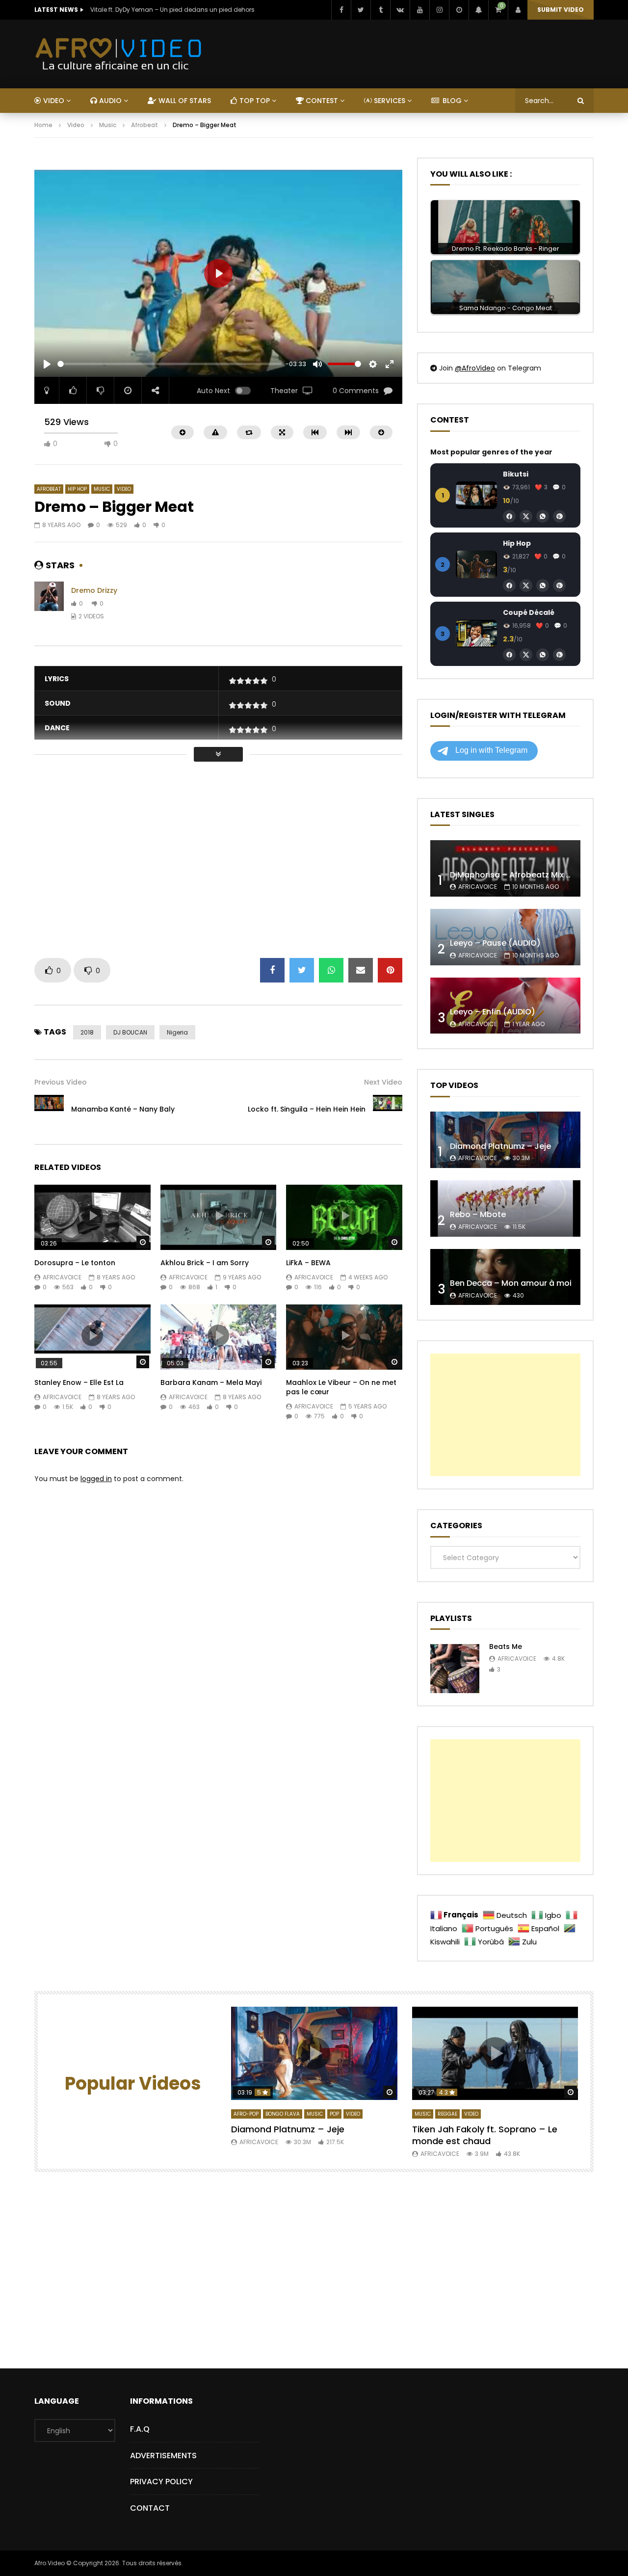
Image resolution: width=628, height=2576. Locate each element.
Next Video (383, 1082)
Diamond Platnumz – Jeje (500, 1146)
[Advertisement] (213, 162)
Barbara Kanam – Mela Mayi (211, 1382)
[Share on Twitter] (302, 970)
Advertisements (163, 2456)
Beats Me (506, 1647)
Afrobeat (144, 125)
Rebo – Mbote (478, 1214)
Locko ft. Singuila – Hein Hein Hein (307, 1109)
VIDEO (53, 101)
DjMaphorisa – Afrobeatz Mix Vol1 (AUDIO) (533, 875)
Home (43, 125)
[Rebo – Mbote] (505, 1208)
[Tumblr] (380, 10)
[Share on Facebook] (272, 970)
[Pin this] (390, 970)
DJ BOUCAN (130, 1032)
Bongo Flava (283, 2114)
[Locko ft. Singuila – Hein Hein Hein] (388, 1110)
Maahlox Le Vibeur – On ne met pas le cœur (341, 1387)
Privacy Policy (161, 2482)
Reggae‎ (447, 2114)
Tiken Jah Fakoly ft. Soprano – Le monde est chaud (485, 2135)
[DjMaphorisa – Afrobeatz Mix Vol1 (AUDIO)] (505, 868)
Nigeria (177, 1032)
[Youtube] (419, 10)
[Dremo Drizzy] (49, 604)
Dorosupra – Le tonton (75, 1263)
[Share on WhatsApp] (331, 970)
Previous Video (61, 1082)
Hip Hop (77, 489)
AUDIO (109, 101)
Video (76, 125)
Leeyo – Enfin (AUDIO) (493, 1012)
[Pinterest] (559, 516)
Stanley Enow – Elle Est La (79, 1382)
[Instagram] (439, 10)
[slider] (170, 364)
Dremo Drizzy (94, 590)
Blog (451, 101)
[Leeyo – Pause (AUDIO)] (505, 937)
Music (108, 125)
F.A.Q (140, 2429)
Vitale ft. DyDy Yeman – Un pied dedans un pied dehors (172, 10)
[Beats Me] (455, 1669)
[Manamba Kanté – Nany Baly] (49, 1110)
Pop (334, 2114)
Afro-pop (246, 2114)
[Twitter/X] (526, 516)
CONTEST (321, 101)
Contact (150, 2508)
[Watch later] (459, 10)
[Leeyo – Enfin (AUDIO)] (505, 1006)
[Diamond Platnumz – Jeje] (505, 1140)
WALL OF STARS (184, 101)
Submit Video (561, 10)
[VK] (400, 10)
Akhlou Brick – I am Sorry (205, 1263)
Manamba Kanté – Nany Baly (123, 1109)
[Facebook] (341, 10)
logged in (96, 1479)
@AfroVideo (475, 368)
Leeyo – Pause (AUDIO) (495, 943)
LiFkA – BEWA (308, 1263)
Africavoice (62, 1277)
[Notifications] (478, 10)
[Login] (518, 10)
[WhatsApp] (543, 516)
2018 (87, 1032)
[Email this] (361, 970)
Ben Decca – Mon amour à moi (511, 1283)
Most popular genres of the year (491, 452)
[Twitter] (361, 10)
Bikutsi (516, 474)
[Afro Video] (119, 54)
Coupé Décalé (529, 612)
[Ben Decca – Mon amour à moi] (505, 1277)
